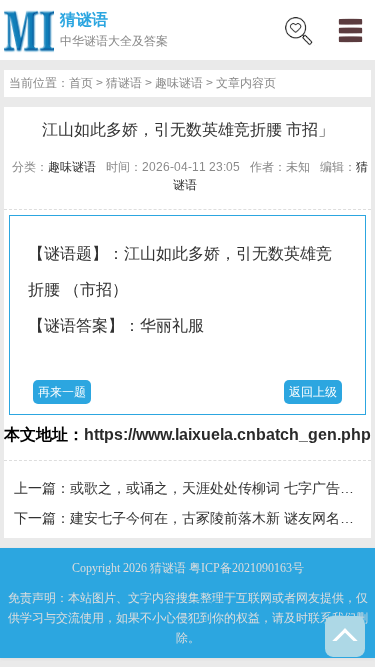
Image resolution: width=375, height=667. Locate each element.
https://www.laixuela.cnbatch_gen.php (227, 434)
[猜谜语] (29, 30)
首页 (81, 83)
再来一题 (62, 392)
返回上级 (313, 392)
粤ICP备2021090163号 (246, 568)
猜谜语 (84, 19)
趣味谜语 (179, 83)
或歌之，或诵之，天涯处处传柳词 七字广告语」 (219, 488)
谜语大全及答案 (126, 41)
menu (350, 30)
